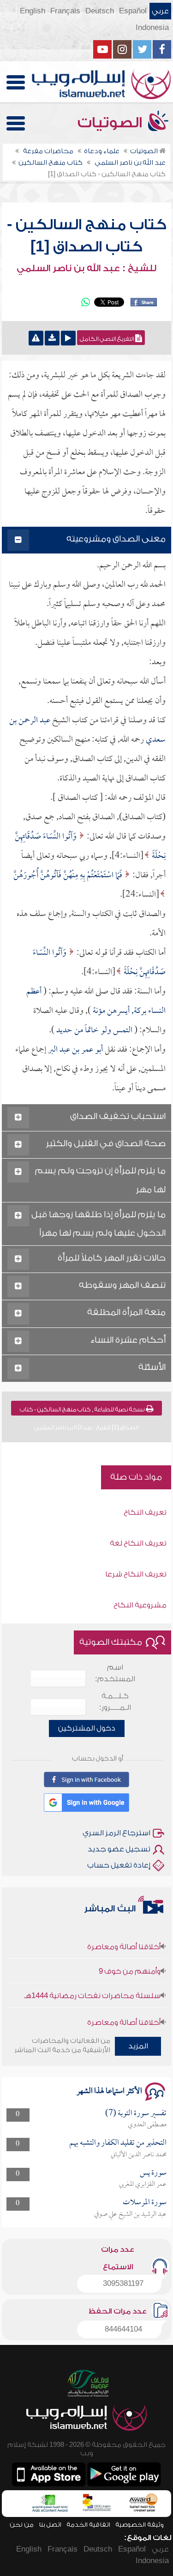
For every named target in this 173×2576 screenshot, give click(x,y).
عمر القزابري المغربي (143, 2184)
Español (133, 11)
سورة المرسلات (145, 2203)
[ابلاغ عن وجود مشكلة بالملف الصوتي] (36, 338)
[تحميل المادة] (52, 338)
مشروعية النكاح (140, 1605)
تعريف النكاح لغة (138, 1543)
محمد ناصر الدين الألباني (139, 2155)
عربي (160, 11)
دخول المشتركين (87, 1728)
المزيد (138, 2046)
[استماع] (68, 338)
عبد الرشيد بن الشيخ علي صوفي (130, 2214)
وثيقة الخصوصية (140, 2525)
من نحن (22, 2525)
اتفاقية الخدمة (88, 2525)
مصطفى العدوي (147, 2125)
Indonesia (152, 28)
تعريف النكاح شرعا (136, 1574)
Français (65, 11)
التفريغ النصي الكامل (107, 339)
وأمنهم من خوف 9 (130, 1960)
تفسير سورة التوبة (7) (136, 2114)
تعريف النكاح (145, 1512)
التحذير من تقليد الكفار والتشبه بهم (118, 2143)
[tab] (87, 540)
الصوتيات (112, 123)
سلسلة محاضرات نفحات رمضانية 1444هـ (92, 1985)
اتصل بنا (50, 2525)
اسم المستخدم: (115, 1673)
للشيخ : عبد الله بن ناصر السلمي (86, 268)
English (33, 11)
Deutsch (100, 11)
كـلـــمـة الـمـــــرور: (115, 1702)
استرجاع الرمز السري (116, 1833)
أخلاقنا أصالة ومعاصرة (124, 1936)
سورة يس (153, 2173)
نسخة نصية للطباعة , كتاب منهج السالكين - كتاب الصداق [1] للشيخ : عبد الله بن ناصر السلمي (83, 1411)
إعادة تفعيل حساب (119, 1865)
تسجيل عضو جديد (119, 1849)
